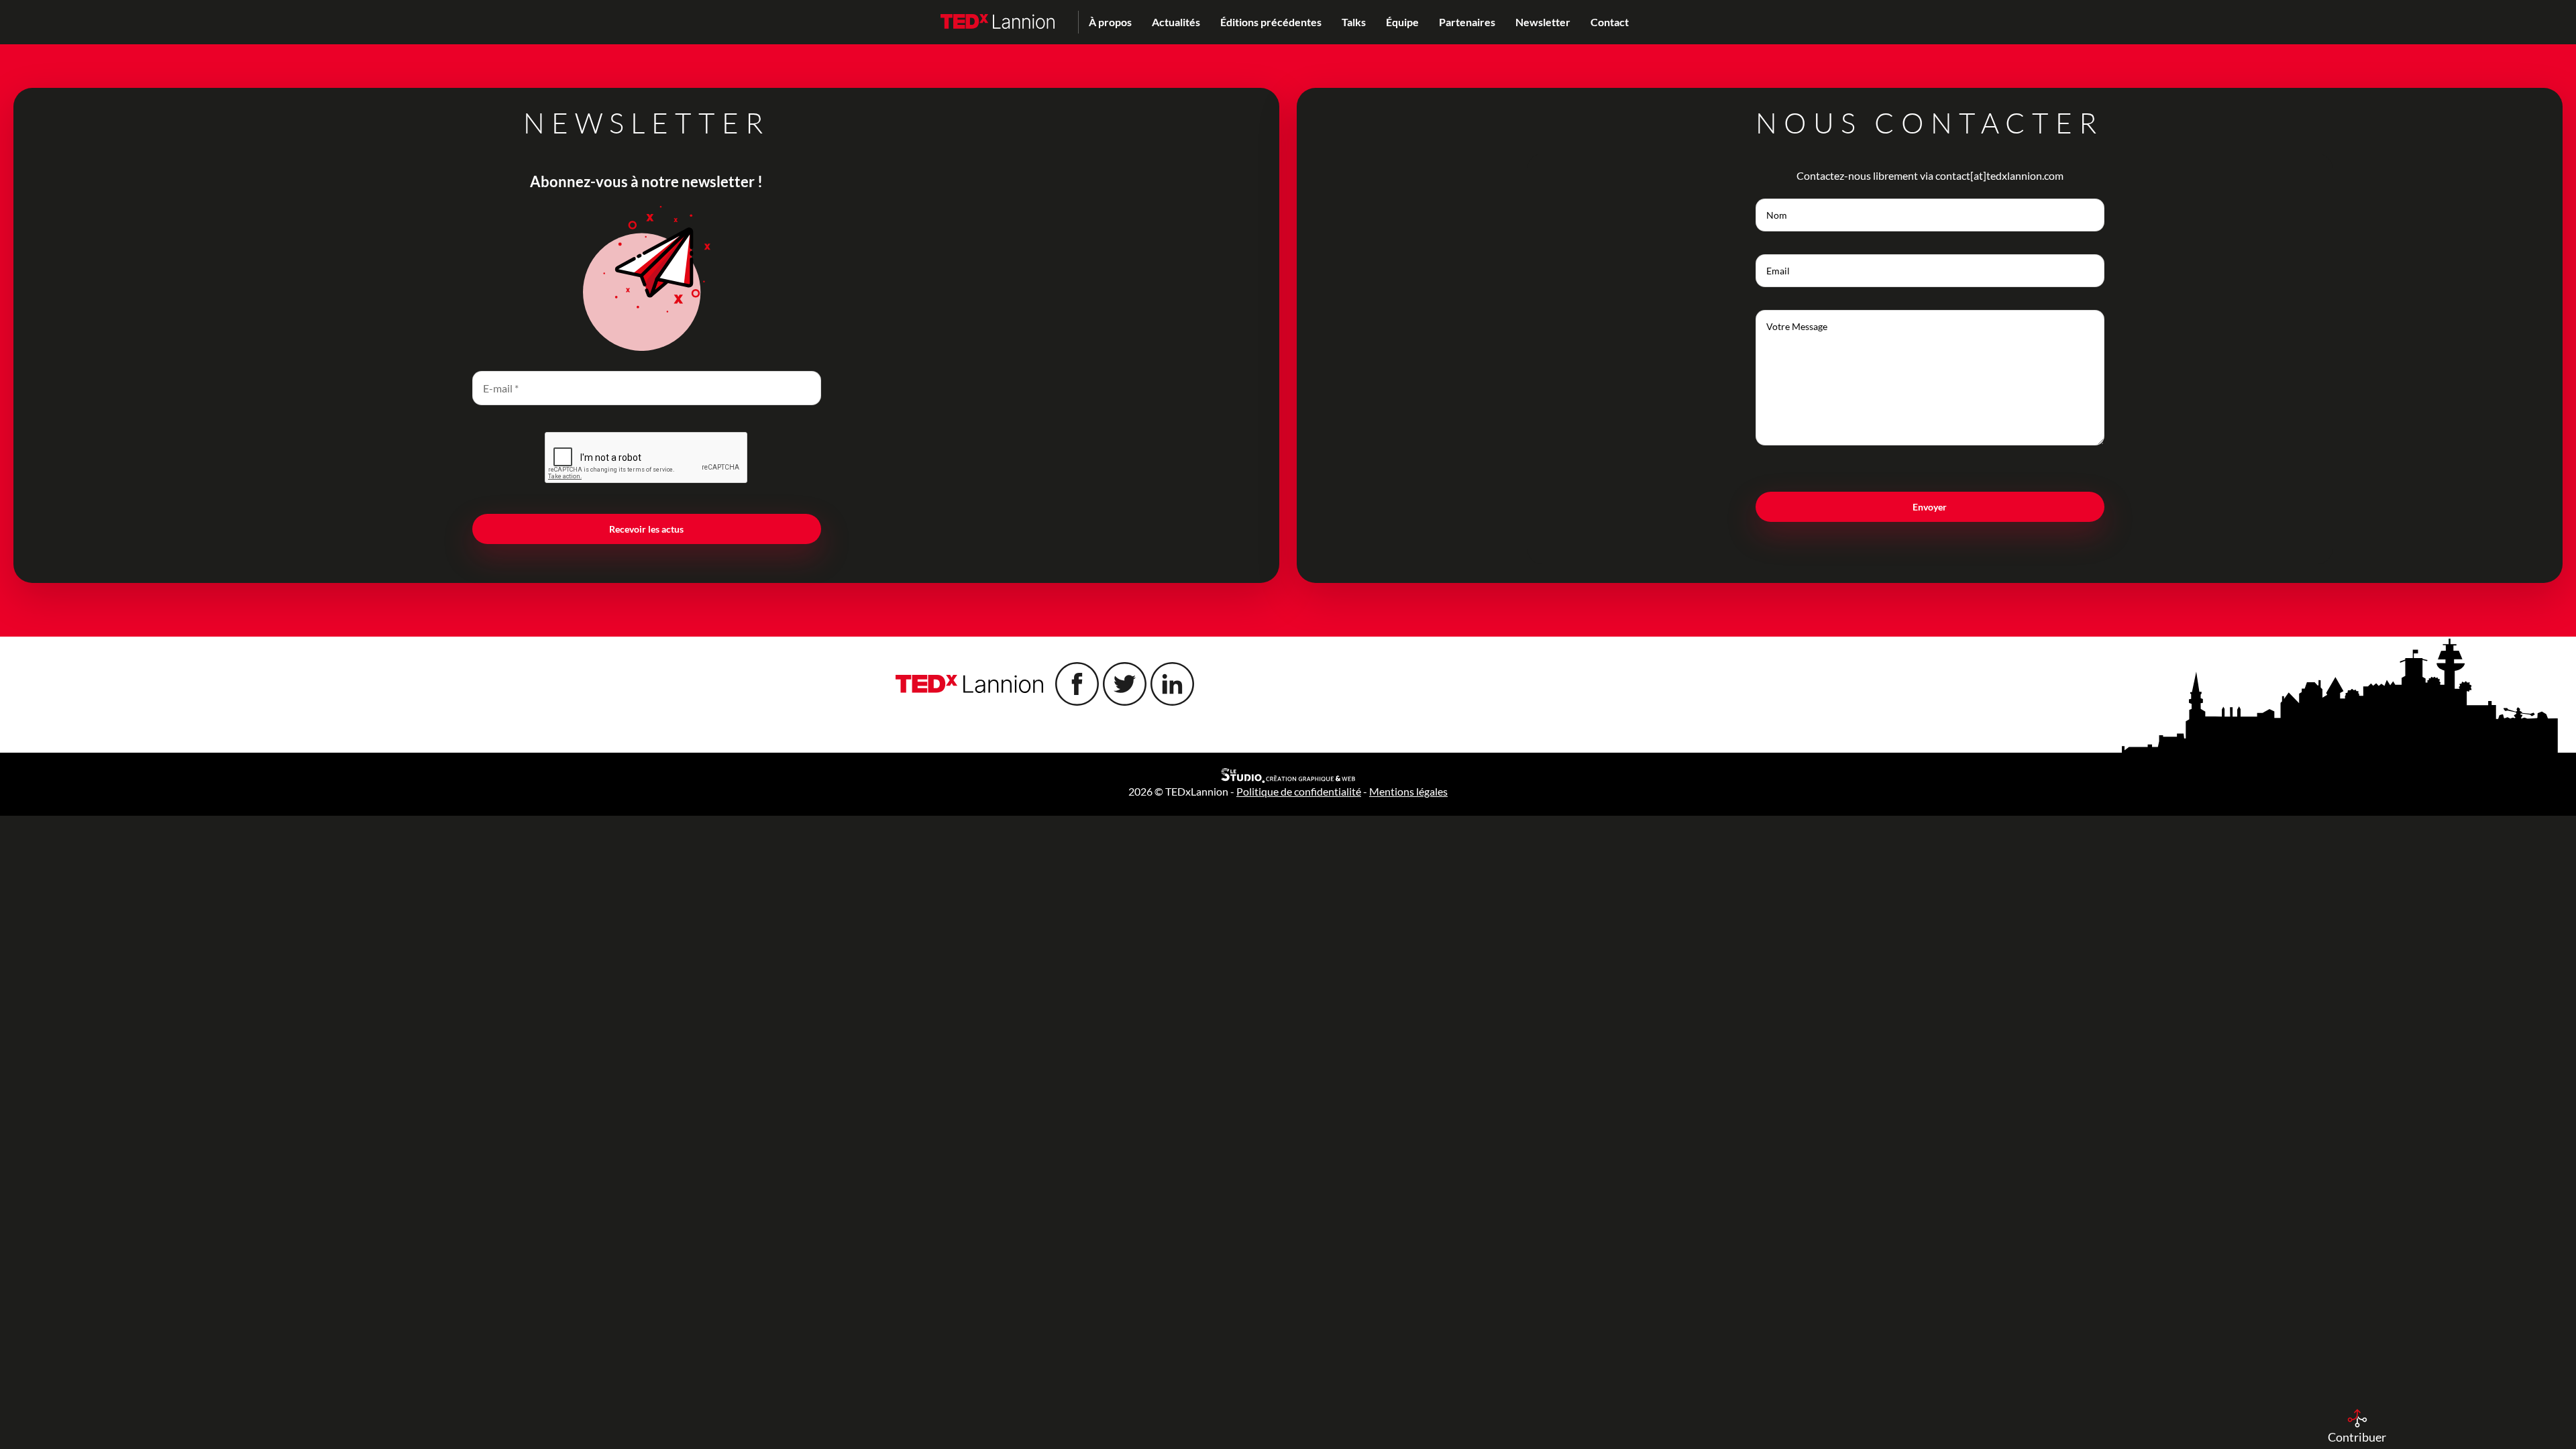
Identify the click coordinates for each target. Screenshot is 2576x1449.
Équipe (1402, 22)
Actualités (1176, 22)
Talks (1354, 22)
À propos (1110, 22)
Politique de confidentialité (1299, 791)
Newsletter (1543, 22)
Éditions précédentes (1271, 22)
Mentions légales (1408, 791)
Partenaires (1467, 22)
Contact (1610, 22)
